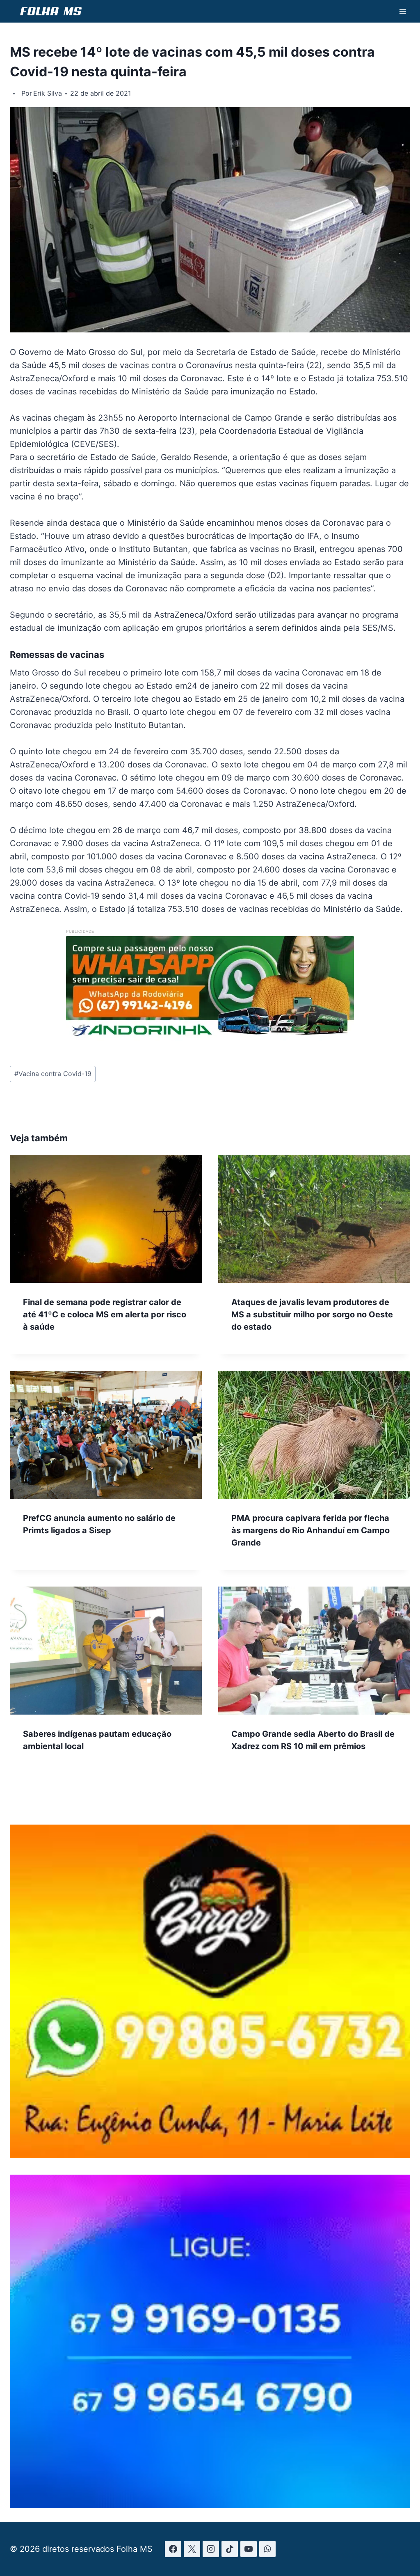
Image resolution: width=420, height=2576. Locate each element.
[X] (192, 2549)
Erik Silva (48, 93)
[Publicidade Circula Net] (210, 2505)
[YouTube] (249, 2549)
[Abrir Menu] (403, 11)
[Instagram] (211, 2549)
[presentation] (106, 1219)
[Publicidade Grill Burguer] (210, 2156)
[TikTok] (230, 2549)
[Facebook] (173, 2549)
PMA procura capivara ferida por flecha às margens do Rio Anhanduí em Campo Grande (310, 1530)
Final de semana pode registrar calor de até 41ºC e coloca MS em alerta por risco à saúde (105, 1314)
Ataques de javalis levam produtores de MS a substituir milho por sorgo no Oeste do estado (312, 1314)
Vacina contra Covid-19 (53, 1074)
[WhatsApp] (267, 2549)
